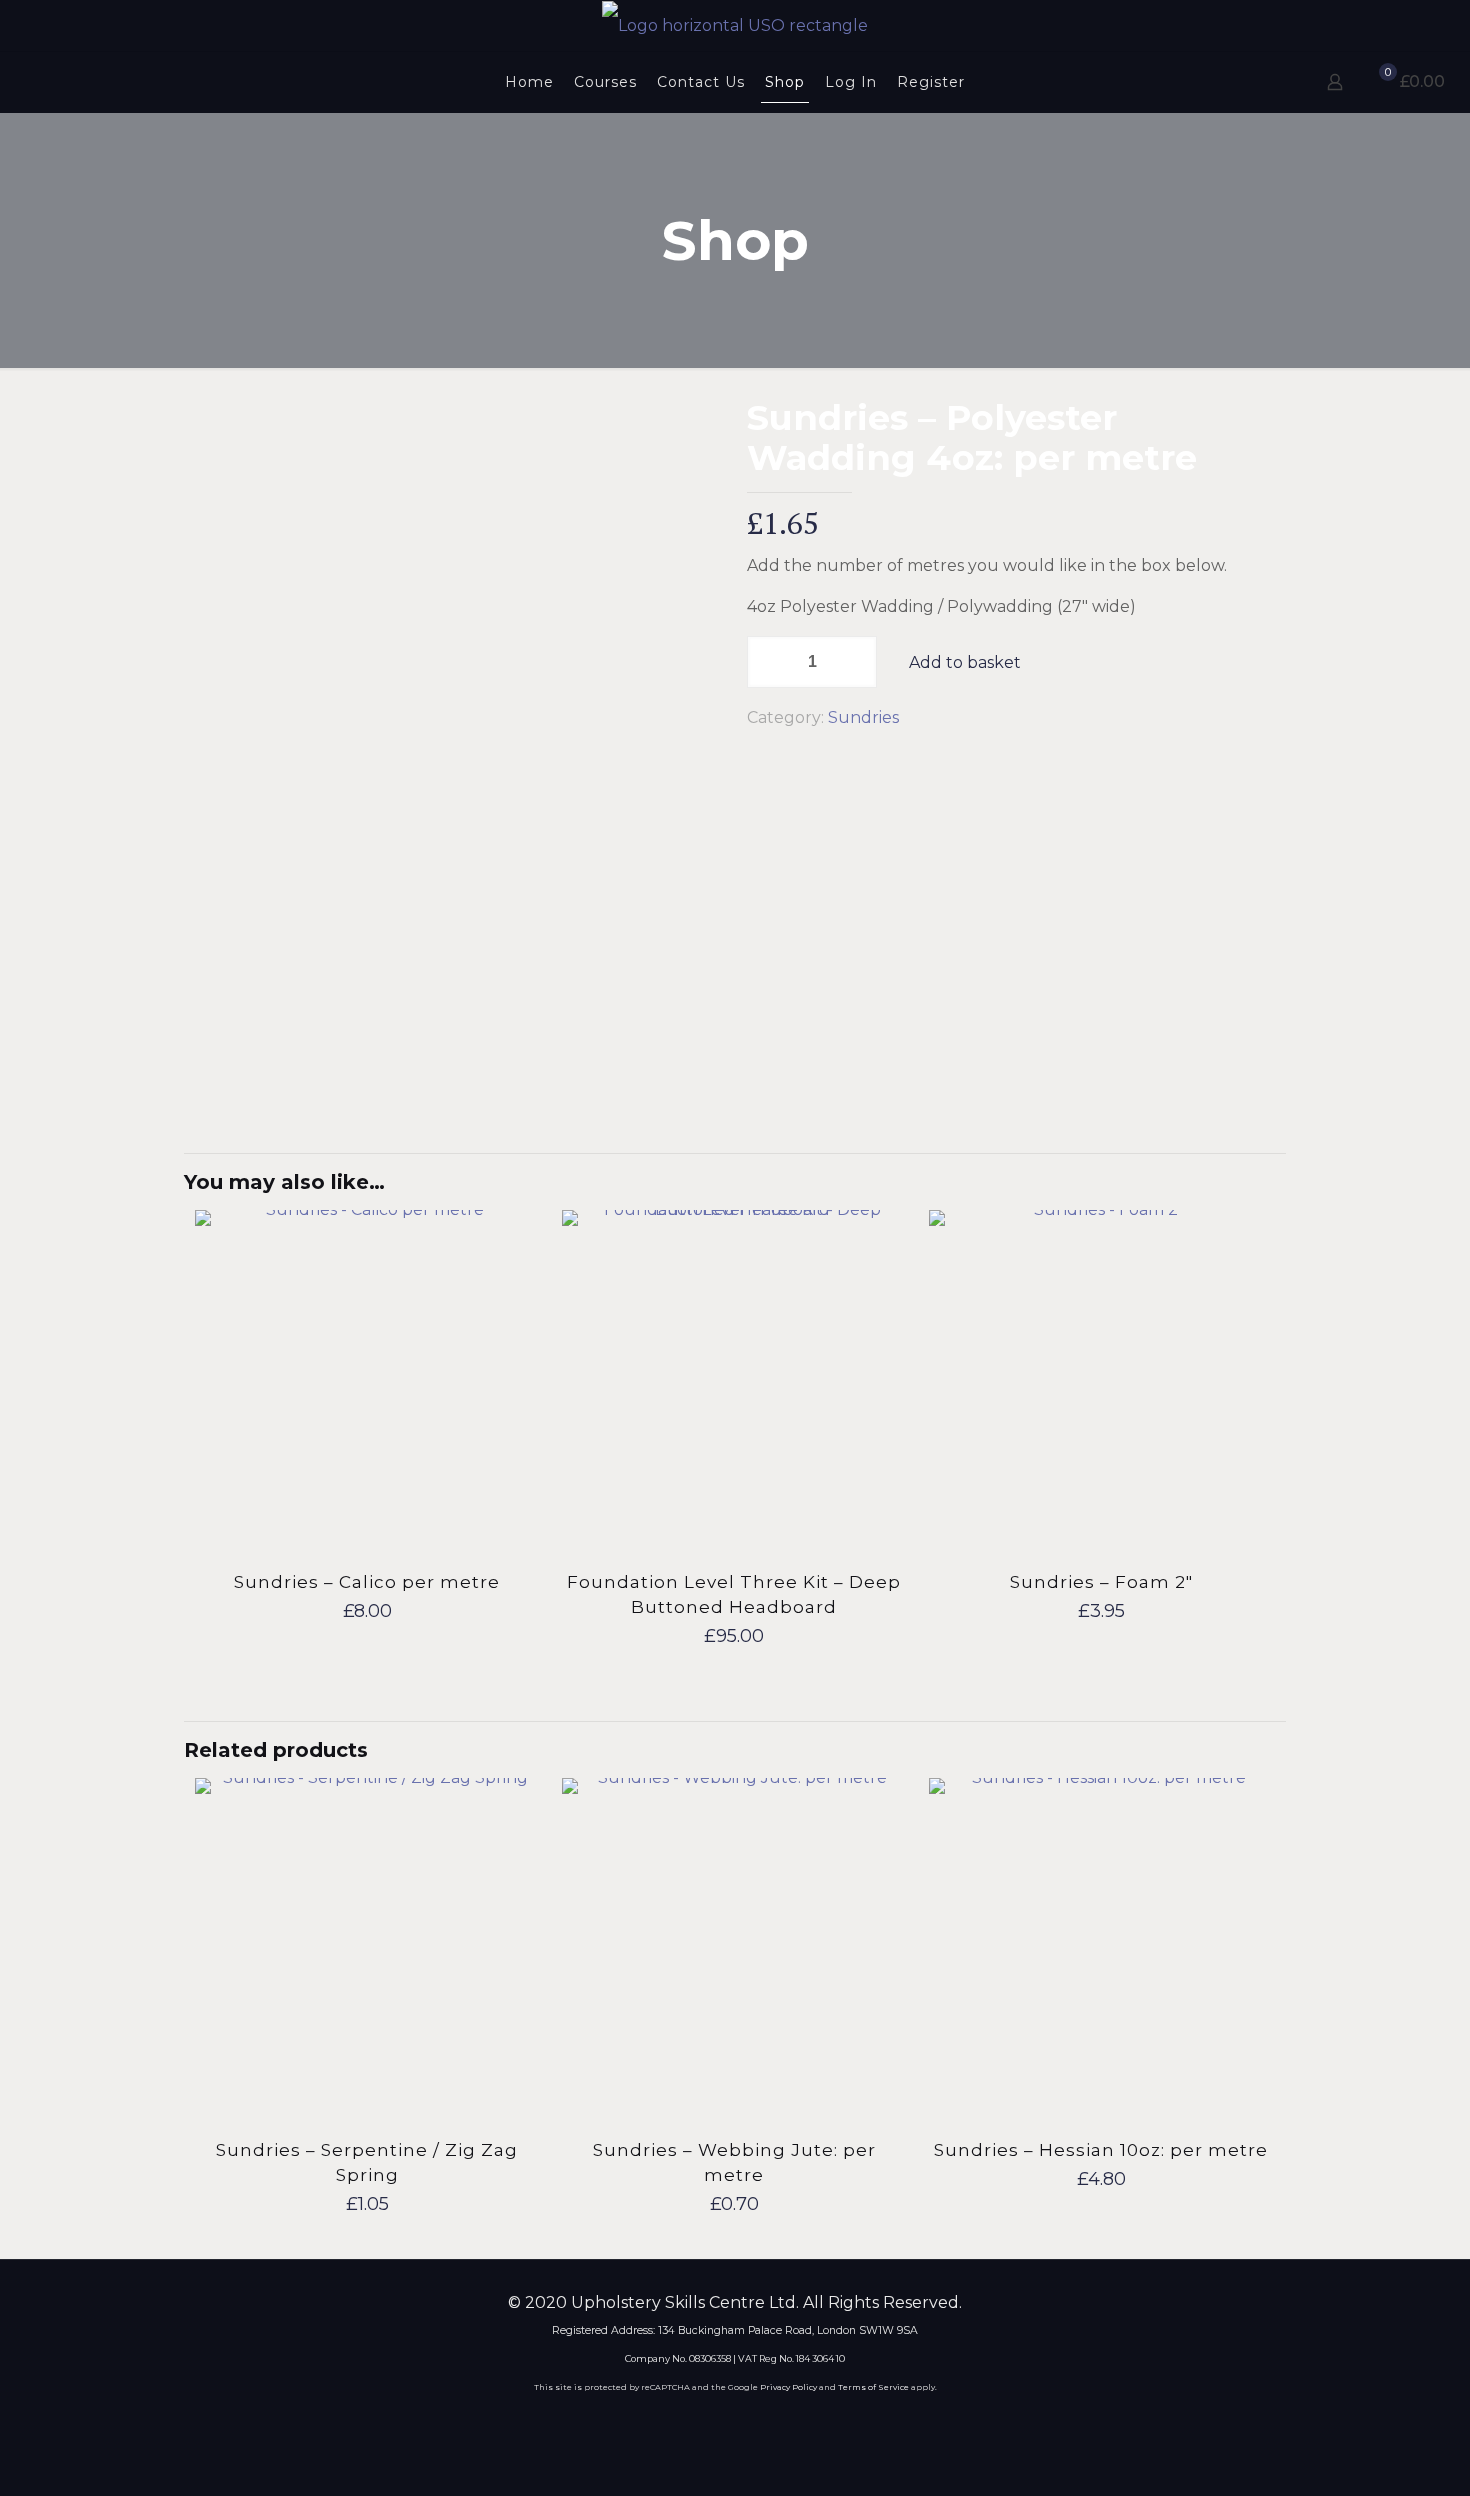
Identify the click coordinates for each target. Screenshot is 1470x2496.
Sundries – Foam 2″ (1101, 1582)
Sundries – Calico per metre (367, 1582)
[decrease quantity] (769, 662)
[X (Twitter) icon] (721, 2422)
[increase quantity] (854, 662)
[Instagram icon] (775, 2422)
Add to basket (965, 662)
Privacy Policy (788, 2387)
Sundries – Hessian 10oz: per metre (1101, 2150)
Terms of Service (873, 2387)
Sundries (863, 717)
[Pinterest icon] (748, 2422)
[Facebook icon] (694, 2422)
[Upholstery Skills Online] (735, 25)
